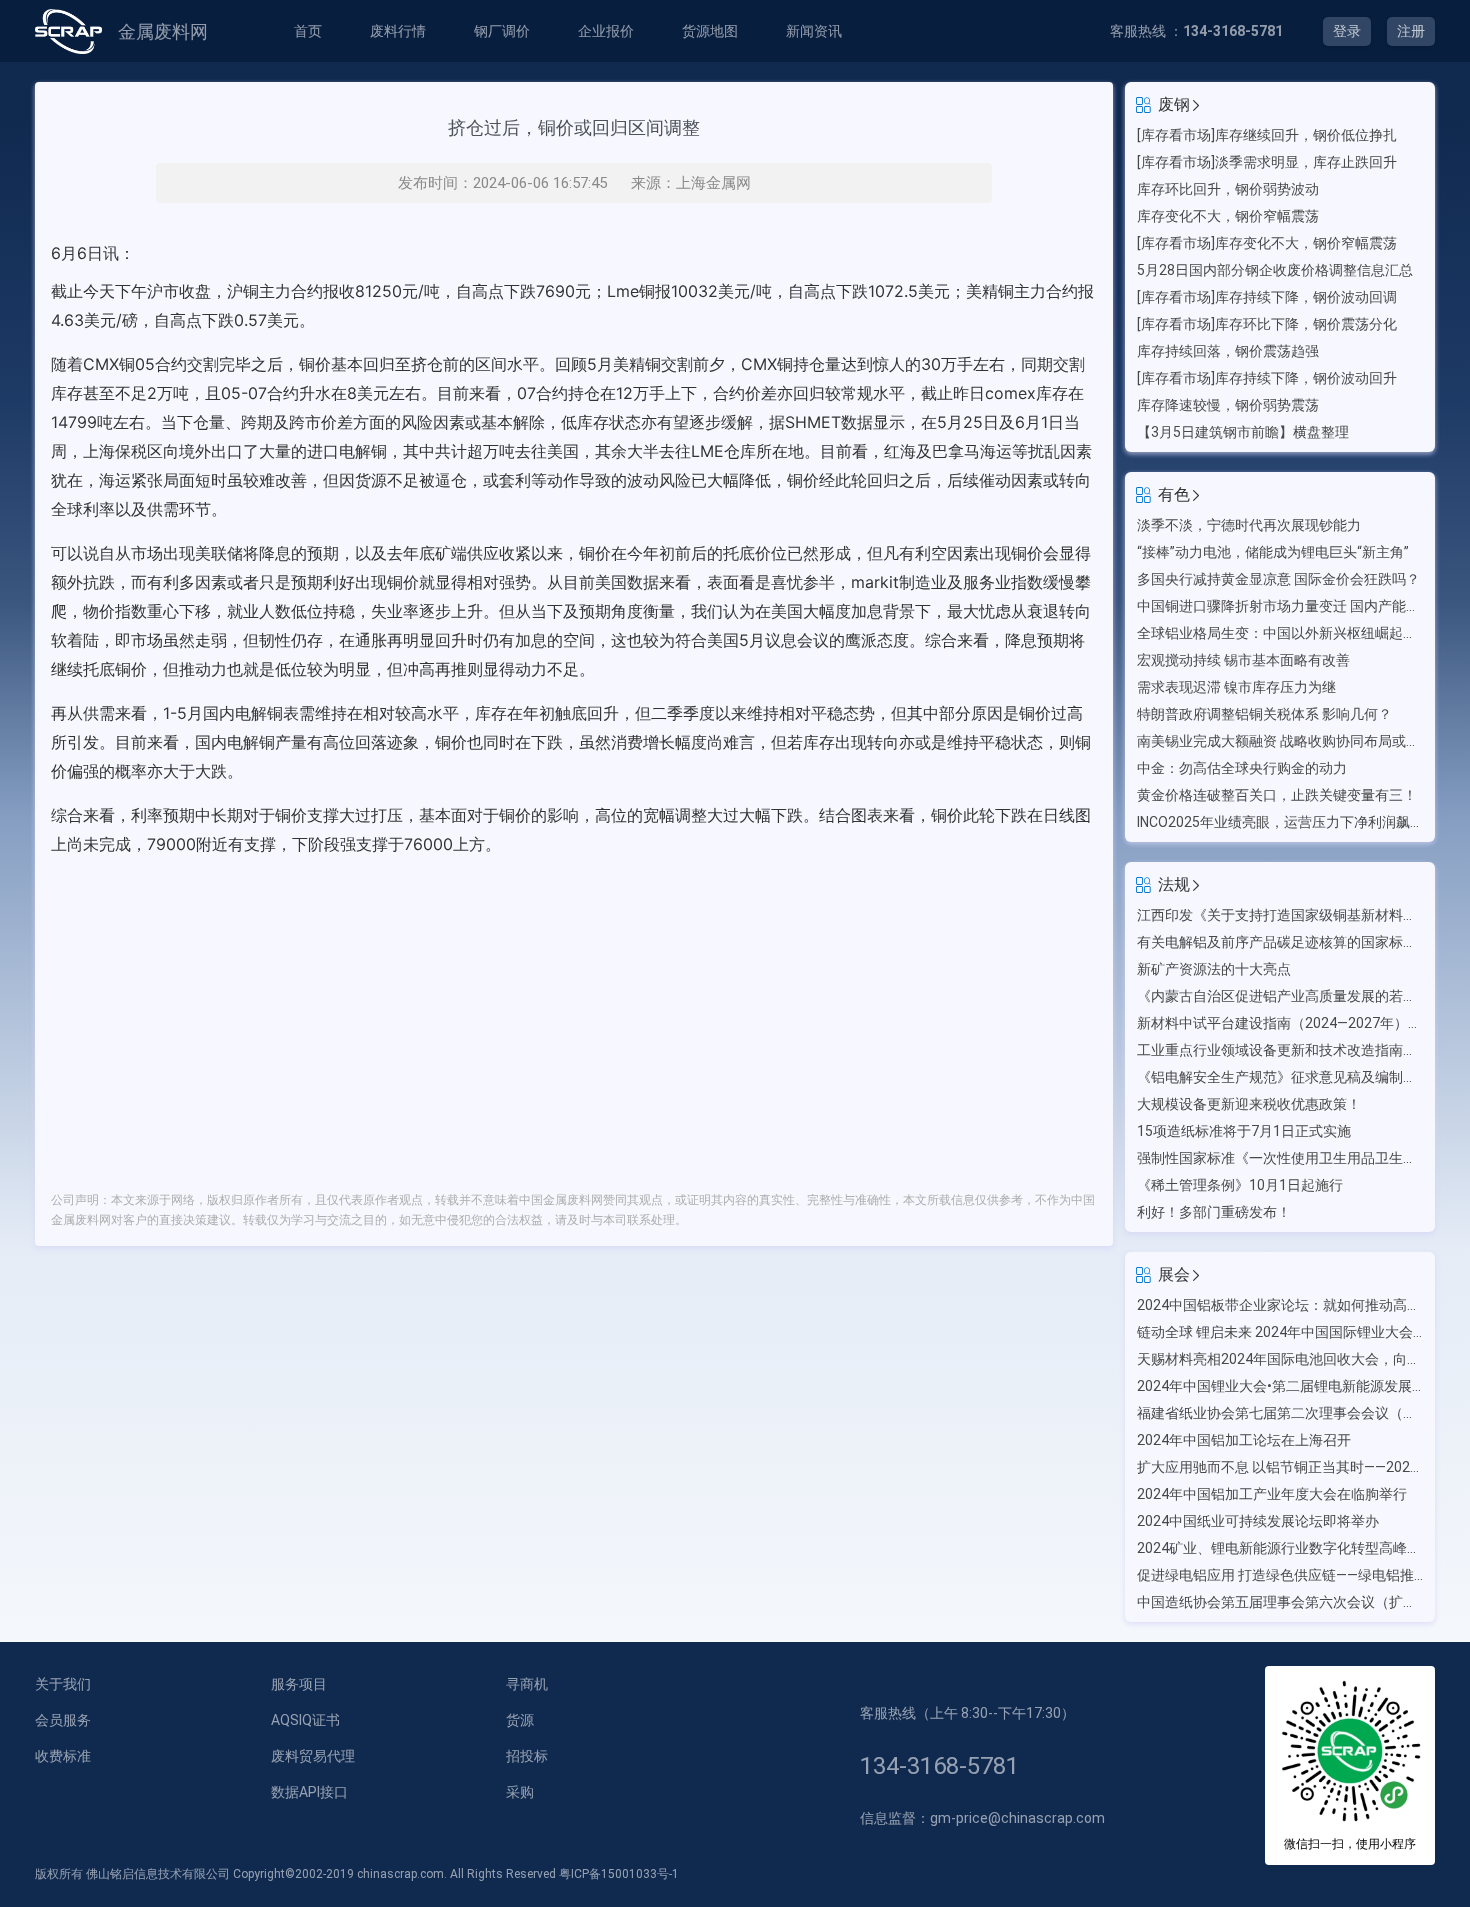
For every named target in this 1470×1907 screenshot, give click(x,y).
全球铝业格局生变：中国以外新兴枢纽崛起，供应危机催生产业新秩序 (1280, 633)
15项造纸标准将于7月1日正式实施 (1244, 1131)
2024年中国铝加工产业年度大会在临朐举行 (1272, 1494)
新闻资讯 (814, 31)
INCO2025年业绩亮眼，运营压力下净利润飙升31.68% (1280, 822)
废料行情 (398, 31)
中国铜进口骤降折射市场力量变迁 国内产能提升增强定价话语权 (1280, 606)
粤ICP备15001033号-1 (619, 1874)
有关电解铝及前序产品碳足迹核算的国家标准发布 (1280, 942)
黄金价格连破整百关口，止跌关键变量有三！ (1277, 795)
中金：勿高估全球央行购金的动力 (1242, 768)
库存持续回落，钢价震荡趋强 (1228, 351)
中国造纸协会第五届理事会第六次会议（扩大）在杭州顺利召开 (1280, 1602)
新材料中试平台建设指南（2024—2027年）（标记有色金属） (1280, 1023)
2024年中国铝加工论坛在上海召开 (1244, 1440)
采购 (520, 1792)
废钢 (1174, 104)
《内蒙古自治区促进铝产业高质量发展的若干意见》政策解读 (1280, 996)
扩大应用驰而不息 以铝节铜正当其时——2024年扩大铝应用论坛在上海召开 (1280, 1467)
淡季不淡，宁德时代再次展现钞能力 (1249, 525)
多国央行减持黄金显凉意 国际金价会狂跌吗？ (1278, 579)
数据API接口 (309, 1792)
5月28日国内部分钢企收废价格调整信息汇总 (1275, 270)
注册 (1411, 31)
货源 (520, 1720)
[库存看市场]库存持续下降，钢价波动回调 (1267, 297)
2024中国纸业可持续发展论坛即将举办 (1258, 1521)
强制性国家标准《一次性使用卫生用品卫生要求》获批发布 (1280, 1158)
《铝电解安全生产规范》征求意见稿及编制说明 (1280, 1077)
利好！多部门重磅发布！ (1214, 1212)
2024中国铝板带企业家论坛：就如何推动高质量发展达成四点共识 (1280, 1305)
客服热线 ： (1196, 31)
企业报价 (606, 31)
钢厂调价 (502, 31)
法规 (1174, 884)
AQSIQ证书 (305, 1720)
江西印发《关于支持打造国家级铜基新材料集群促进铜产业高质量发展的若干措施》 (1280, 915)
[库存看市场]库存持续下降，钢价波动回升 (1267, 378)
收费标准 (63, 1756)
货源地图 (710, 31)
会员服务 (63, 1720)
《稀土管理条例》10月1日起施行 (1240, 1185)
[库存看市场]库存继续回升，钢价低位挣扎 (1267, 135)
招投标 (527, 1756)
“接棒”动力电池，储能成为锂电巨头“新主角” (1273, 552)
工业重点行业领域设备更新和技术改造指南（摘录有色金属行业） (1280, 1050)
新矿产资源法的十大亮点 (1214, 969)
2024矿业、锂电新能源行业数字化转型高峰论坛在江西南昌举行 (1280, 1548)
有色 (1174, 494)
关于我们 (63, 1684)
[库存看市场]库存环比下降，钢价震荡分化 (1267, 324)
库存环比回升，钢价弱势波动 (1228, 189)
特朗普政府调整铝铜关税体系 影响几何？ (1264, 714)
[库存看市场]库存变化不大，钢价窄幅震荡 (1267, 243)
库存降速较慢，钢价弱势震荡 (1228, 405)
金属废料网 (163, 31)
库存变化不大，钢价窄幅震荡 (1228, 216)
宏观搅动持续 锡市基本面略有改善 (1243, 660)
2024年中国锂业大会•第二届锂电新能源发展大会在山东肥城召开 (1280, 1386)
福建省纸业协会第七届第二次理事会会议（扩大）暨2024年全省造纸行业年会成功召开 (1280, 1413)
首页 (308, 31)
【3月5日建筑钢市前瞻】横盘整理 (1243, 432)
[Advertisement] (574, 1014)
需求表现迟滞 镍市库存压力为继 (1236, 687)
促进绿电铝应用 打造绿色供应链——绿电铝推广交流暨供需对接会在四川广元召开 (1280, 1575)
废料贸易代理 (313, 1756)
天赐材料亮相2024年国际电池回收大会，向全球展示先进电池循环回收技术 (1280, 1359)
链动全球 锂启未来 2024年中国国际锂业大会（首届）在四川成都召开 (1280, 1332)
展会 (1174, 1274)
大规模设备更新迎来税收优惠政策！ (1249, 1104)
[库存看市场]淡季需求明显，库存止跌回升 (1267, 162)
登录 (1347, 31)
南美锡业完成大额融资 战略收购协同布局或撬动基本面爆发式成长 (1280, 741)
